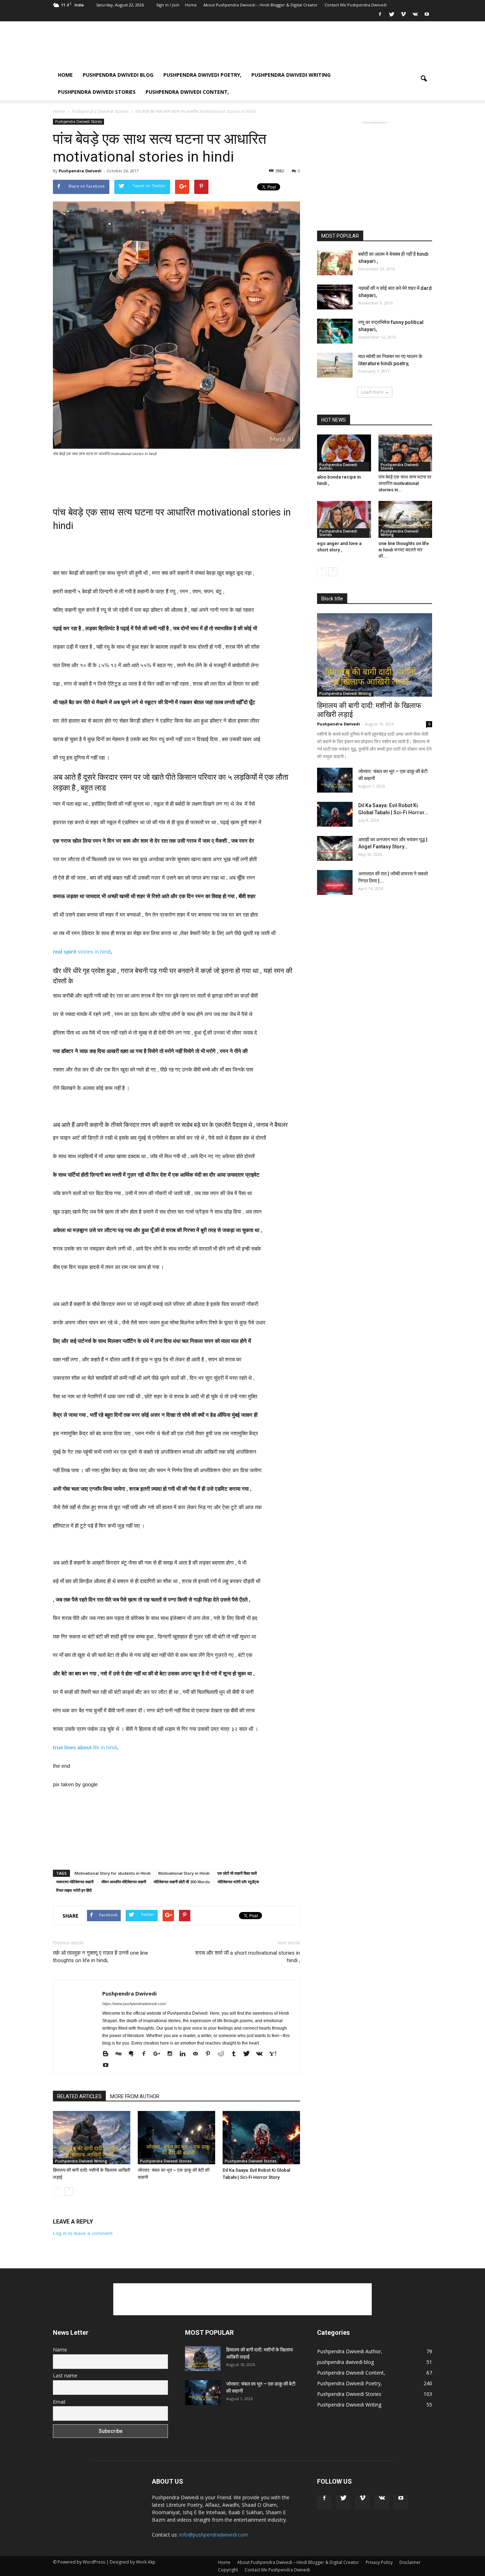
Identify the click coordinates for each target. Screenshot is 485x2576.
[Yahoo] (275, 2054)
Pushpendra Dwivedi (80, 171)
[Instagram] (172, 2054)
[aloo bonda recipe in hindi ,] (344, 453)
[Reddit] (224, 2054)
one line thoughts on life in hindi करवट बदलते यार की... (404, 550)
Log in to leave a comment (83, 2233)
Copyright (228, 2570)
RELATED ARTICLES (79, 2096)
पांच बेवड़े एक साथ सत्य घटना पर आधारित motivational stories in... (405, 483)
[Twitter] (392, 16)
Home (191, 5)
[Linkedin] (185, 2054)
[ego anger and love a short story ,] (344, 519)
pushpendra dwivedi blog (118, 75)
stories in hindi (82, 952)
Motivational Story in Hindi (184, 1873)
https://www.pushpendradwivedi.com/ (134, 2004)
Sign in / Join (168, 5)
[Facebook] (380, 16)
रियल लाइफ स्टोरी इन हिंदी (74, 1890)
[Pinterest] (211, 2054)
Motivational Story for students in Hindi (113, 1873)
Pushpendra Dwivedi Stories (97, 92)
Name (60, 2350)
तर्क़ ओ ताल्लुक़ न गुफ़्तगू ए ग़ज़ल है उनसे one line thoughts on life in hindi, (100, 1957)
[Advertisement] (303, 47)
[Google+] (159, 2054)
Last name (65, 2375)
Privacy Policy (379, 2562)
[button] (424, 83)
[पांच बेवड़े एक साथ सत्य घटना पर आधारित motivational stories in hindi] (405, 453)
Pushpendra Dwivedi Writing (291, 75)
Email (59, 2402)
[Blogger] (108, 2054)
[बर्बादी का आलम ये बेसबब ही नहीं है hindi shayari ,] (335, 263)
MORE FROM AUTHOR (135, 2096)
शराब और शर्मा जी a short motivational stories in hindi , (248, 1957)
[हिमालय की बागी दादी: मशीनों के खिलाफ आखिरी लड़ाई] (92, 2138)
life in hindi (85, 1747)
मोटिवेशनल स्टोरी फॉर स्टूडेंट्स (238, 1882)
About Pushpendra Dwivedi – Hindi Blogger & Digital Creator (261, 5)
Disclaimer (410, 2562)
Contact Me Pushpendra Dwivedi (356, 5)
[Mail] (198, 2054)
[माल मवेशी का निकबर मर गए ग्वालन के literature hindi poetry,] (335, 365)
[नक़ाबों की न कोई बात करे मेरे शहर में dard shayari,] (335, 297)
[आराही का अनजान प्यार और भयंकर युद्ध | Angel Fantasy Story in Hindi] (335, 848)
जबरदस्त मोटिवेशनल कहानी (75, 1882)
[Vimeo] (403, 16)
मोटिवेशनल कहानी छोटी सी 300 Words (182, 1882)
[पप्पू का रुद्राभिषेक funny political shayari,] (335, 331)
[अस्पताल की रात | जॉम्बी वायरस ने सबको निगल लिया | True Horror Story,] (335, 882)
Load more (372, 392)
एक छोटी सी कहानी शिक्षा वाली (237, 1873)
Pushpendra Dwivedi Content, (187, 92)
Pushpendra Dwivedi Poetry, (202, 75)
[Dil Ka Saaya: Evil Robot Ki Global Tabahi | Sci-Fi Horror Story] (261, 2138)
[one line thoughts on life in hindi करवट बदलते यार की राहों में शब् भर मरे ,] (405, 519)
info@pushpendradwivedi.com (214, 2535)
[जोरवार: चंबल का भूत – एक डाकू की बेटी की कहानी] (176, 2138)
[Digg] (121, 2054)
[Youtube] (427, 16)
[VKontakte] (415, 16)
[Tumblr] (236, 2054)
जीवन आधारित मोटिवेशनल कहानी (124, 1882)
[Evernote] (134, 2054)
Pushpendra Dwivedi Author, (338, 466)
